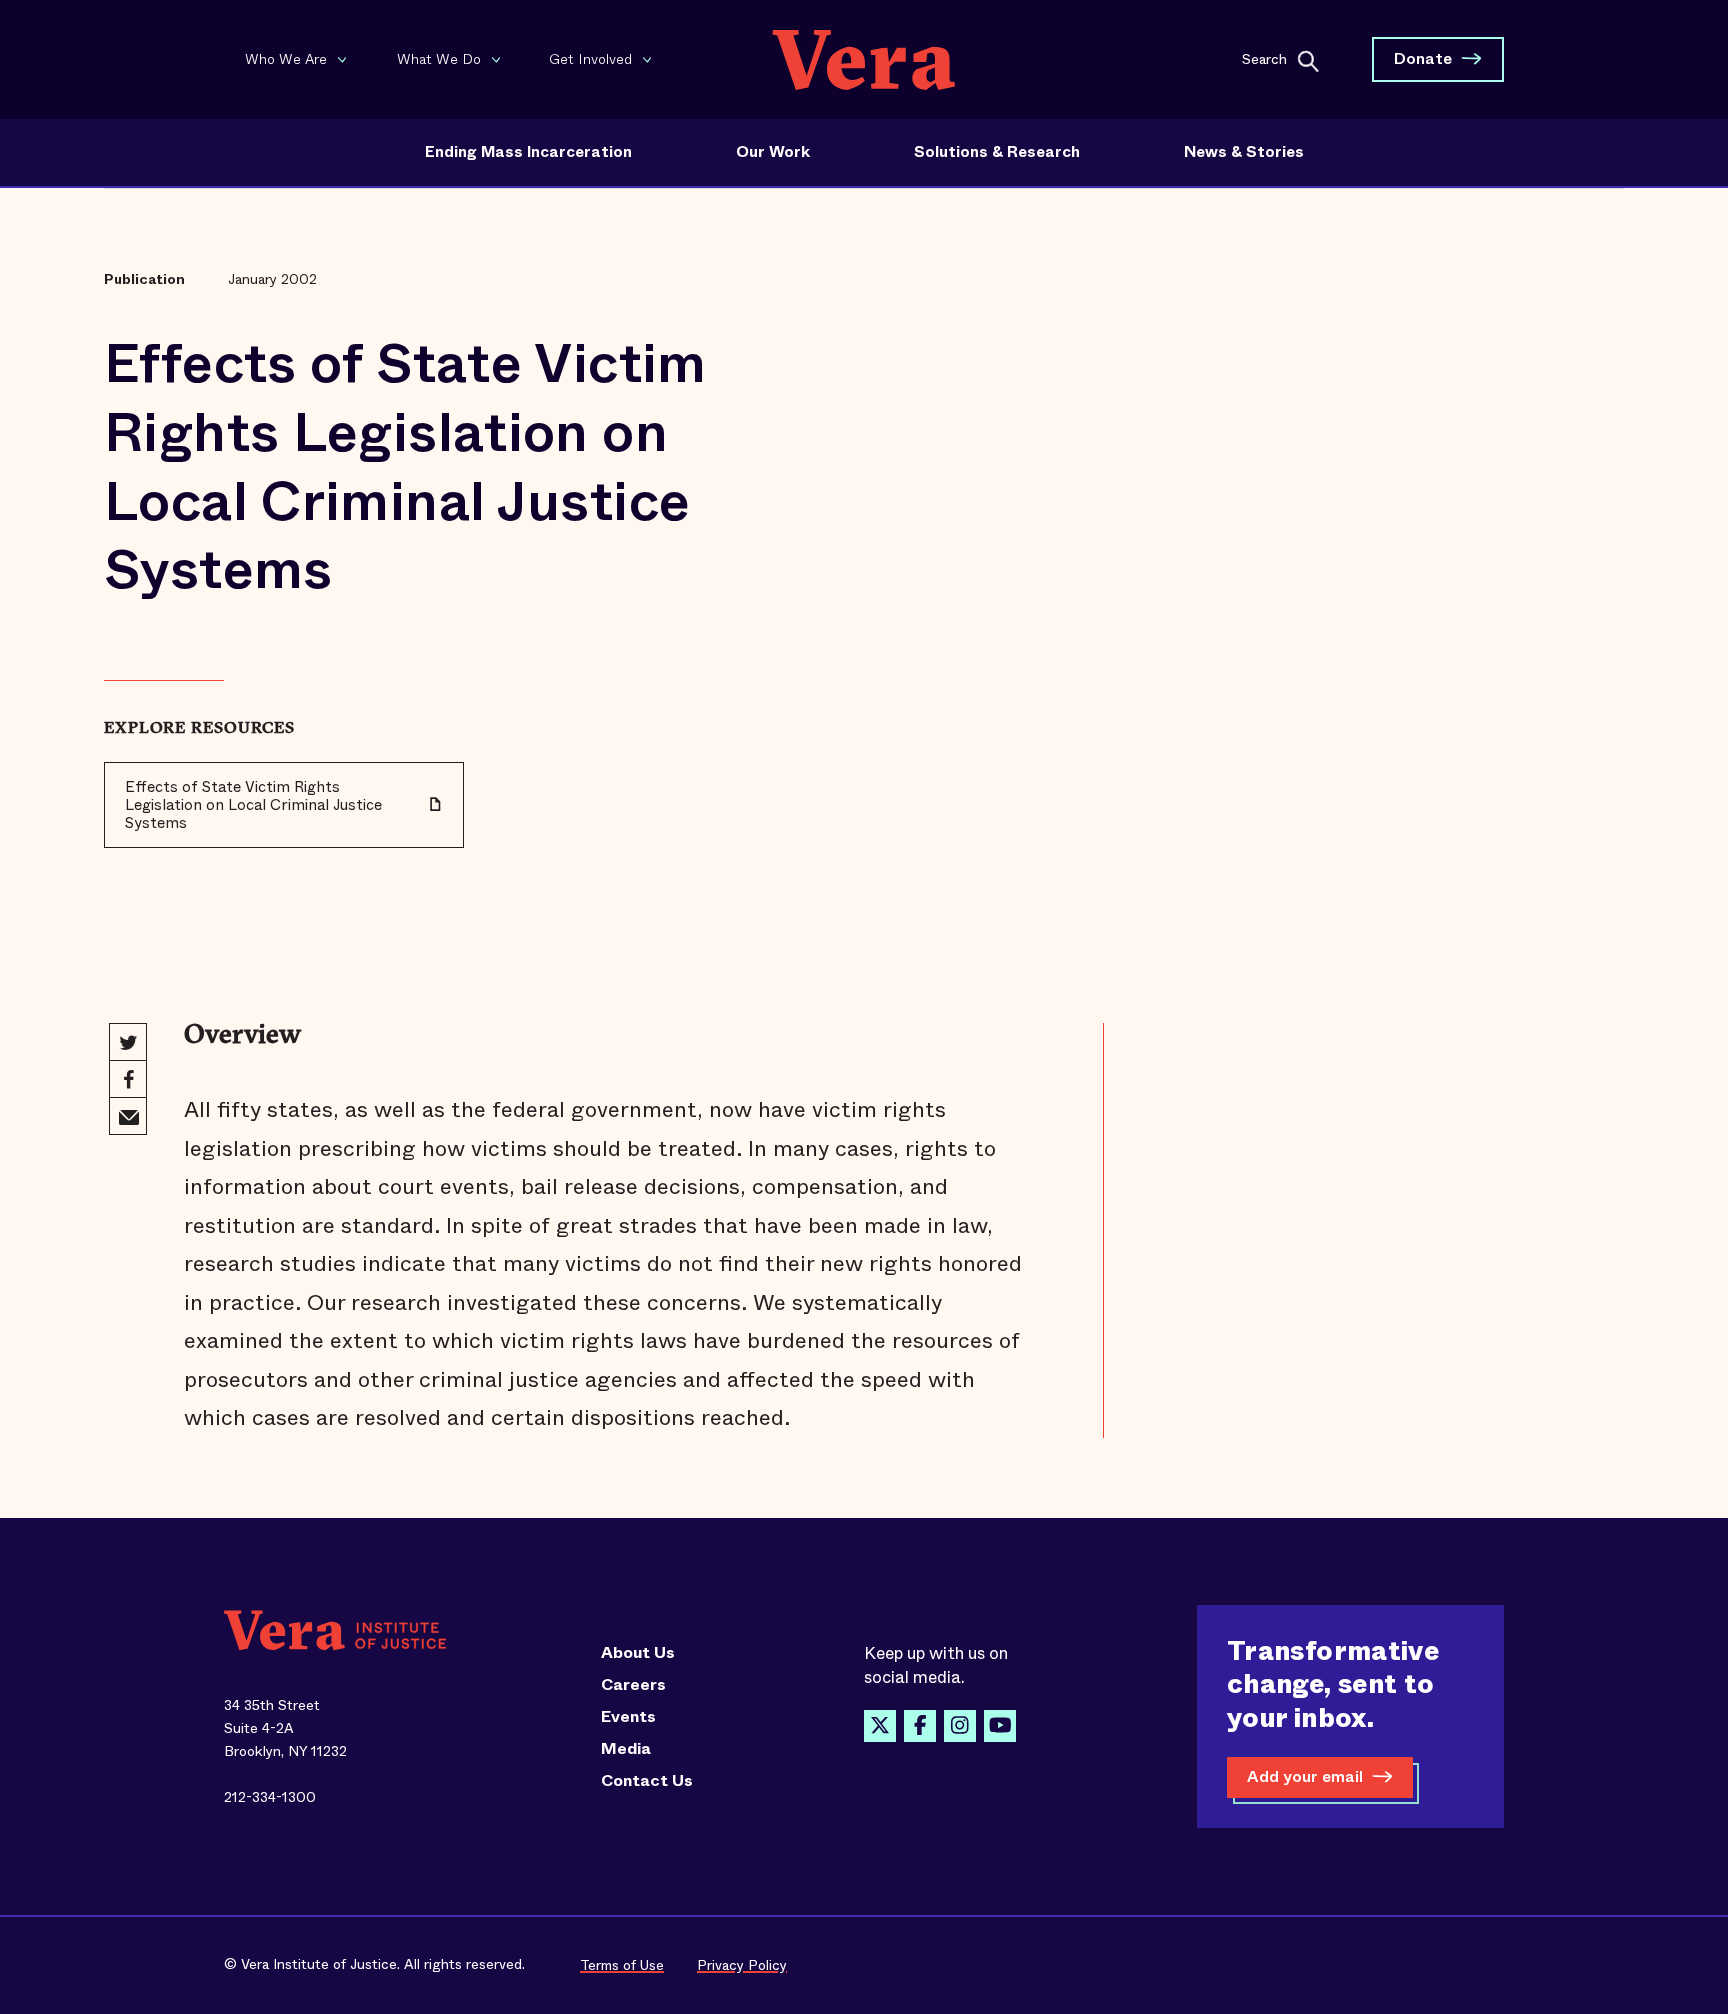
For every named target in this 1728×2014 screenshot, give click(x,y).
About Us (638, 1653)
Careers (633, 1685)
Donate (1423, 58)
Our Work (773, 152)
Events (628, 1717)
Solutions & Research (997, 152)
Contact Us (647, 1781)
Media (626, 1749)
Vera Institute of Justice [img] (864, 59)
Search (1264, 58)
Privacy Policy (742, 1965)
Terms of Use (622, 1965)
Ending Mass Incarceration (528, 152)
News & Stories (1244, 152)
